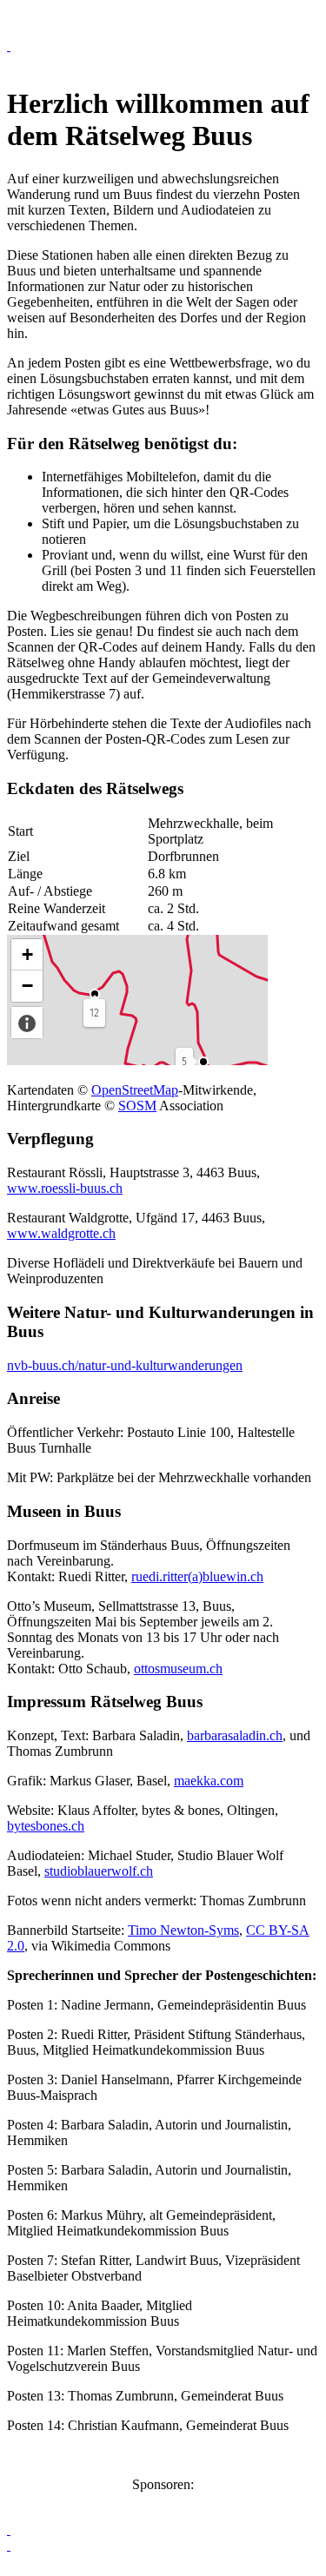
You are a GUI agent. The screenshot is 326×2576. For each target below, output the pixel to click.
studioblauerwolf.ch (99, 1871)
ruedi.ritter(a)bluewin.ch (197, 1576)
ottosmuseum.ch (178, 1669)
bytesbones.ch (46, 1826)
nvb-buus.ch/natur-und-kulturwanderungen (125, 1365)
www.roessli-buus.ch (65, 1188)
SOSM (137, 1106)
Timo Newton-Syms (183, 1930)
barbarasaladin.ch (235, 1735)
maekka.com (209, 1781)
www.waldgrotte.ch (61, 1233)
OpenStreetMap (135, 1090)
